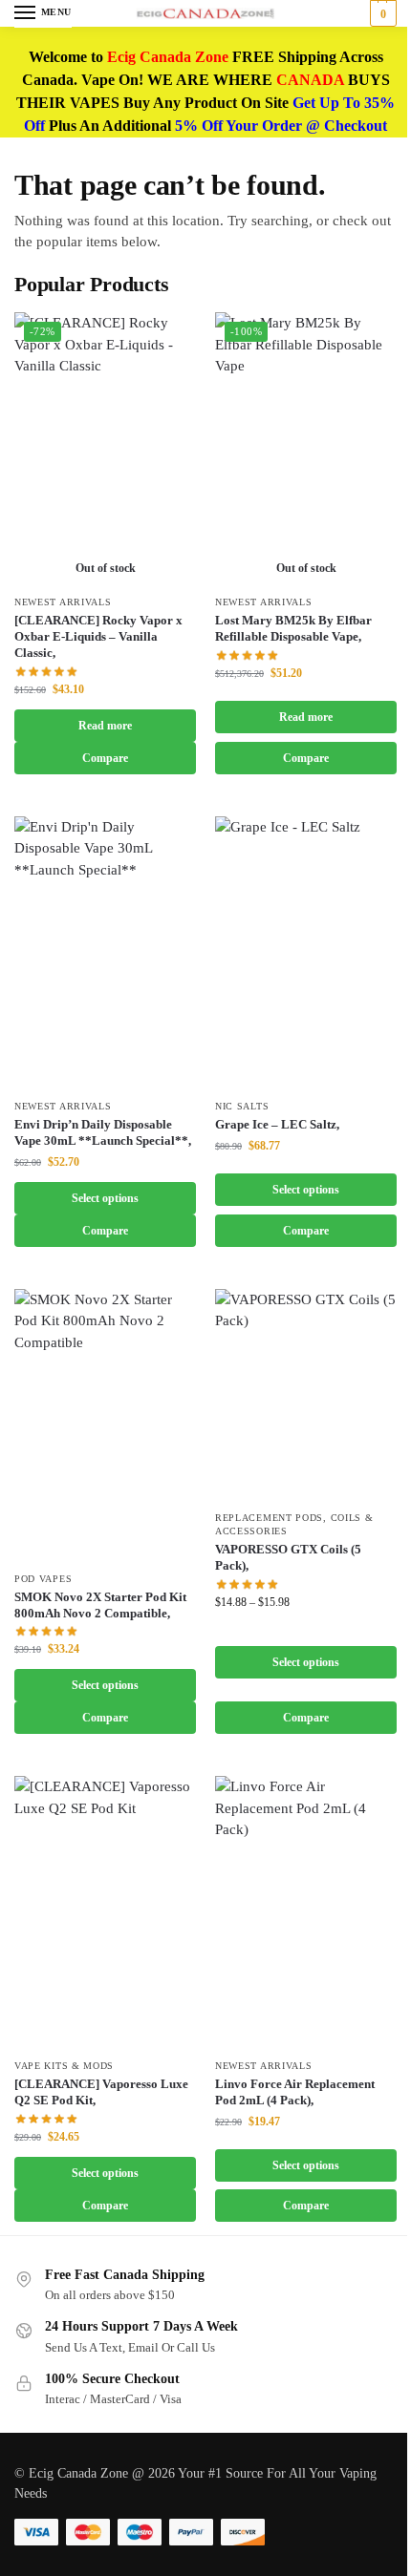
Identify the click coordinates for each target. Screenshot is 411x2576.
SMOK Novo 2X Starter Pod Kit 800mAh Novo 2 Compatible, (100, 1605)
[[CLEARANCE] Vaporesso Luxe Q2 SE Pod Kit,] (105, 1912)
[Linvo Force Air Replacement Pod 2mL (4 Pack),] (306, 1912)
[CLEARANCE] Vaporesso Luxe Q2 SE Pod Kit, (101, 2092)
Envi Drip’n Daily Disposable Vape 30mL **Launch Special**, (103, 1132)
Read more (105, 726)
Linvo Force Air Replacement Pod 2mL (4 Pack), (295, 2092)
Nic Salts (242, 1106)
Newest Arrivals (63, 602)
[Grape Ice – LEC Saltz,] (306, 952)
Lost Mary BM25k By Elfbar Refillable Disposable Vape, (293, 628)
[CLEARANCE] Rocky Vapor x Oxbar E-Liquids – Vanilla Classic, (98, 636)
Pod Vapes (43, 1579)
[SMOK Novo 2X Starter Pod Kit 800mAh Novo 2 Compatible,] (105, 1425)
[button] (381, 13)
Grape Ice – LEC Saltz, (277, 1124)
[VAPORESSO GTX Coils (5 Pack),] (306, 1395)
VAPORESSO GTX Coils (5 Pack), (288, 1557)
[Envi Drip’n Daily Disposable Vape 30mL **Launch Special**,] (105, 952)
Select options (105, 1198)
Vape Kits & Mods (64, 2066)
